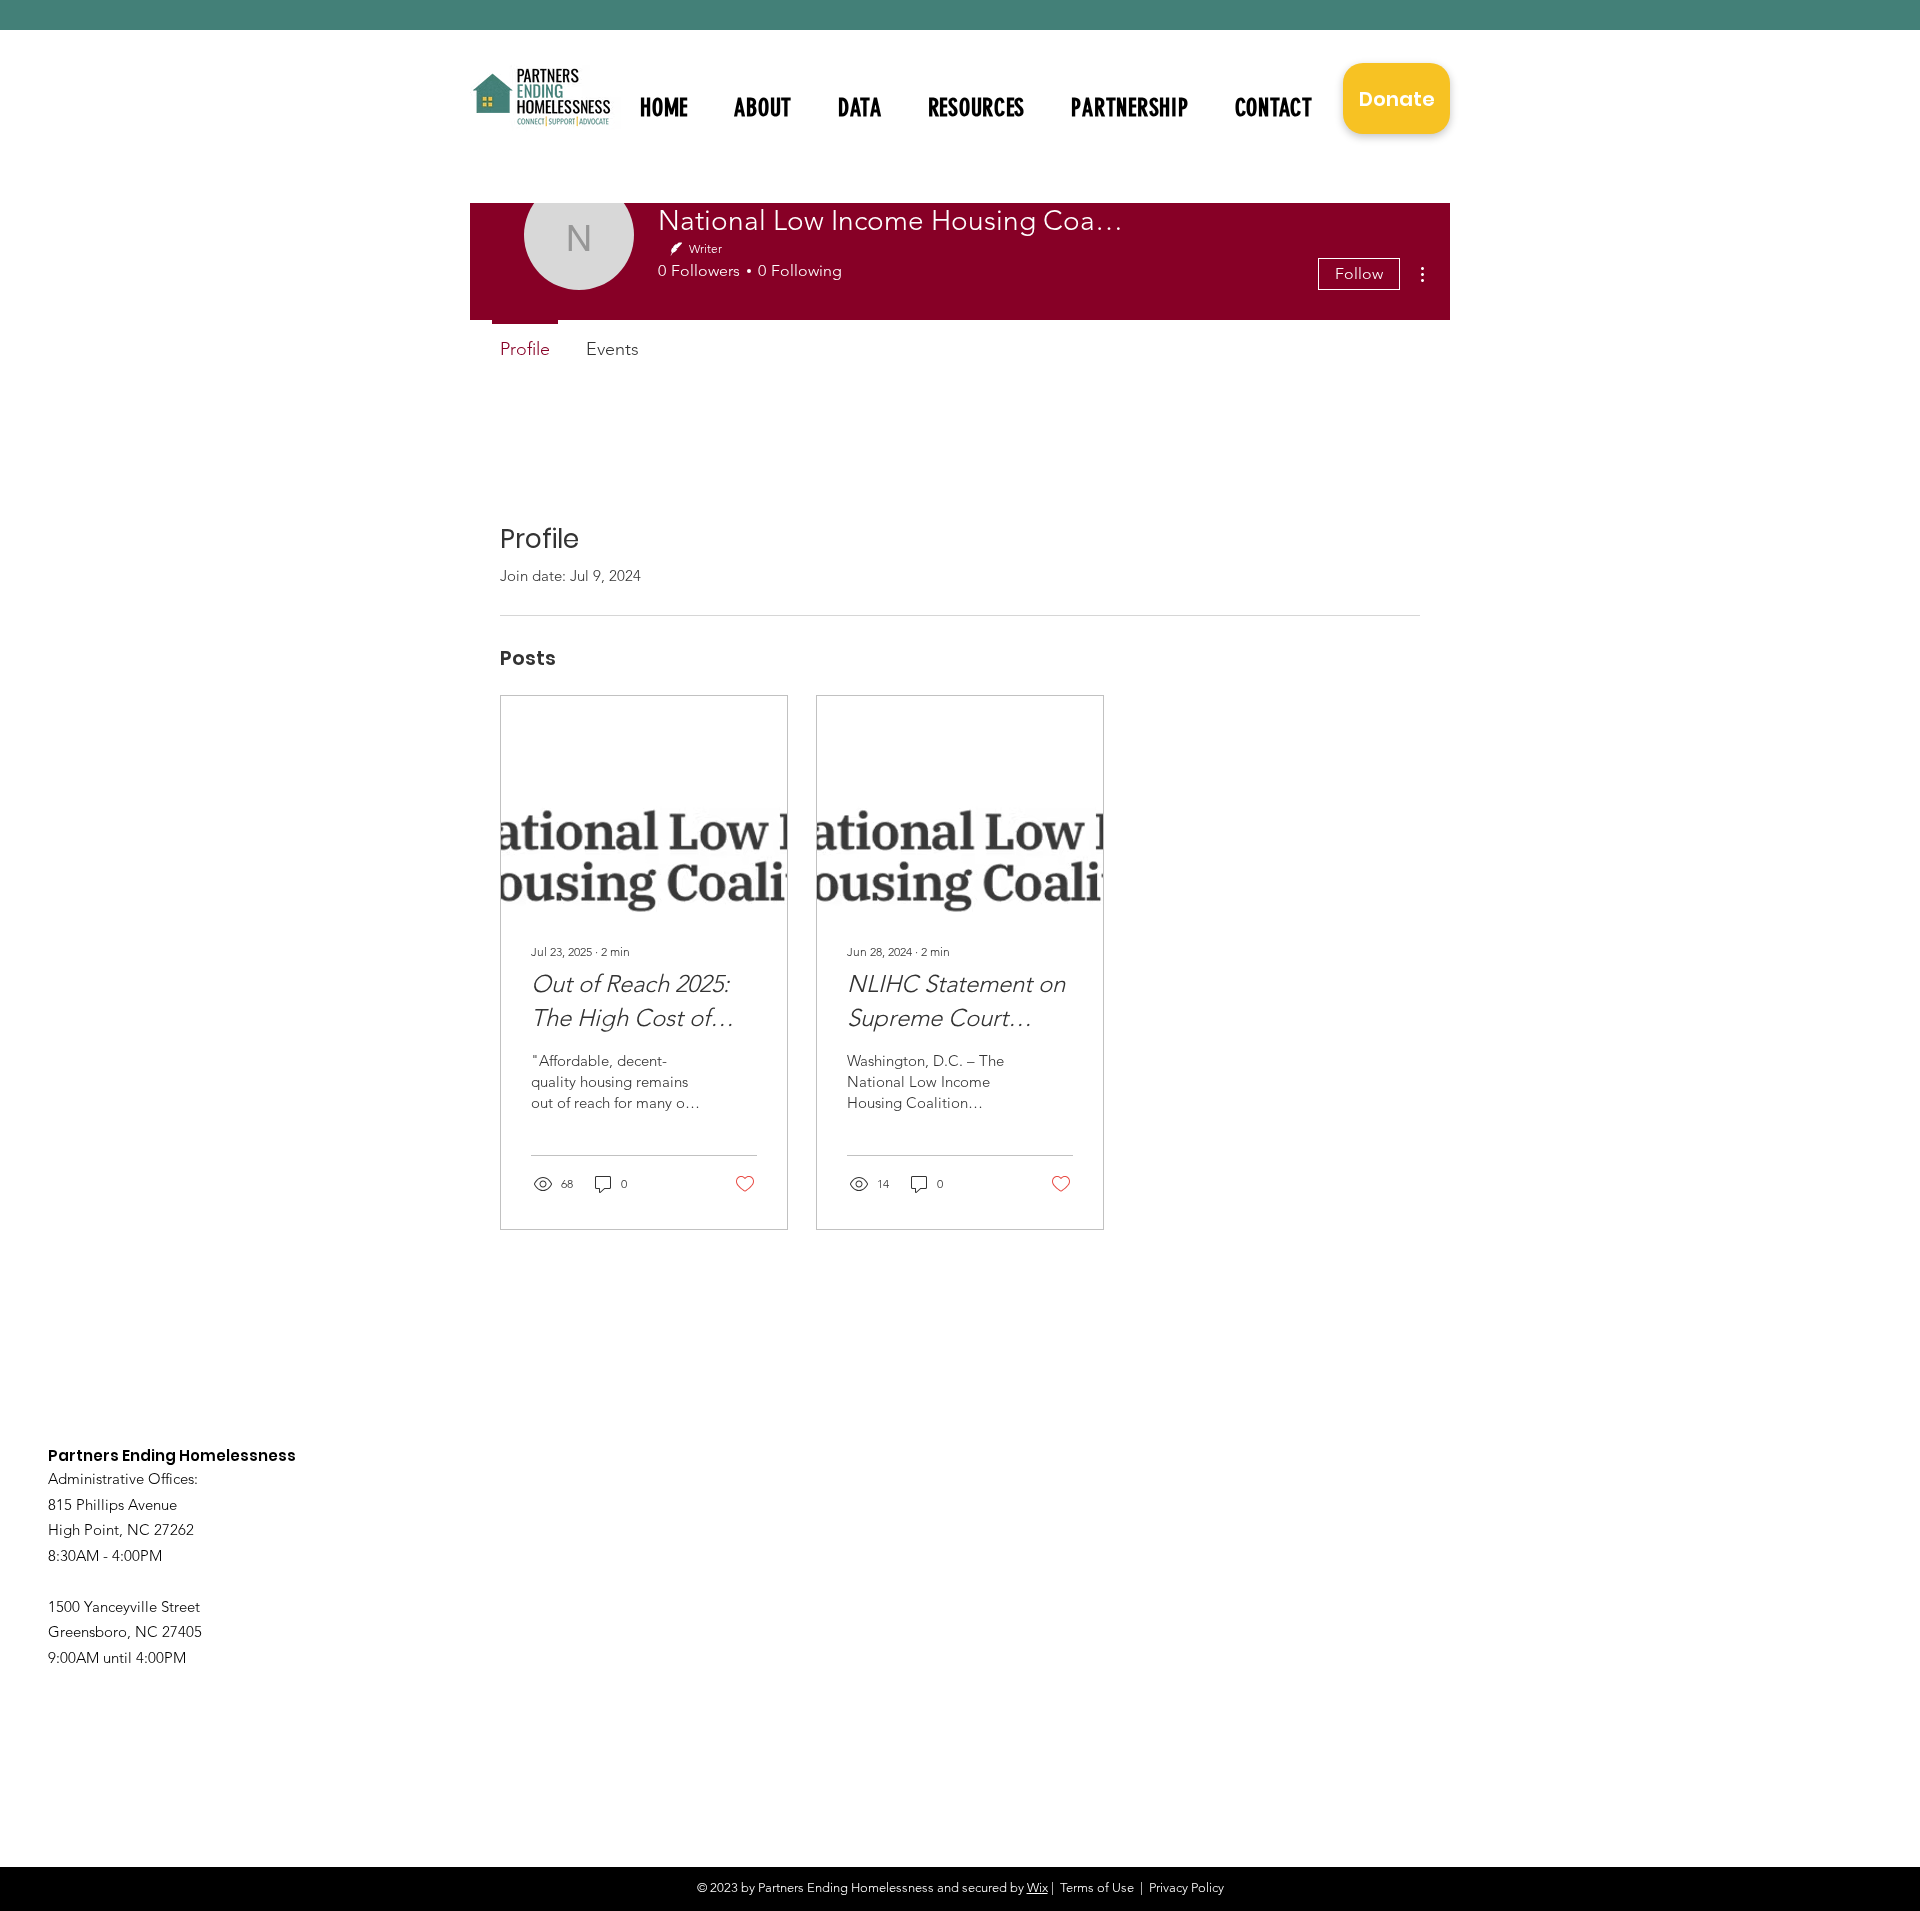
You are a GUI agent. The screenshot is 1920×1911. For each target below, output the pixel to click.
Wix (1037, 1887)
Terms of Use (1097, 1887)
